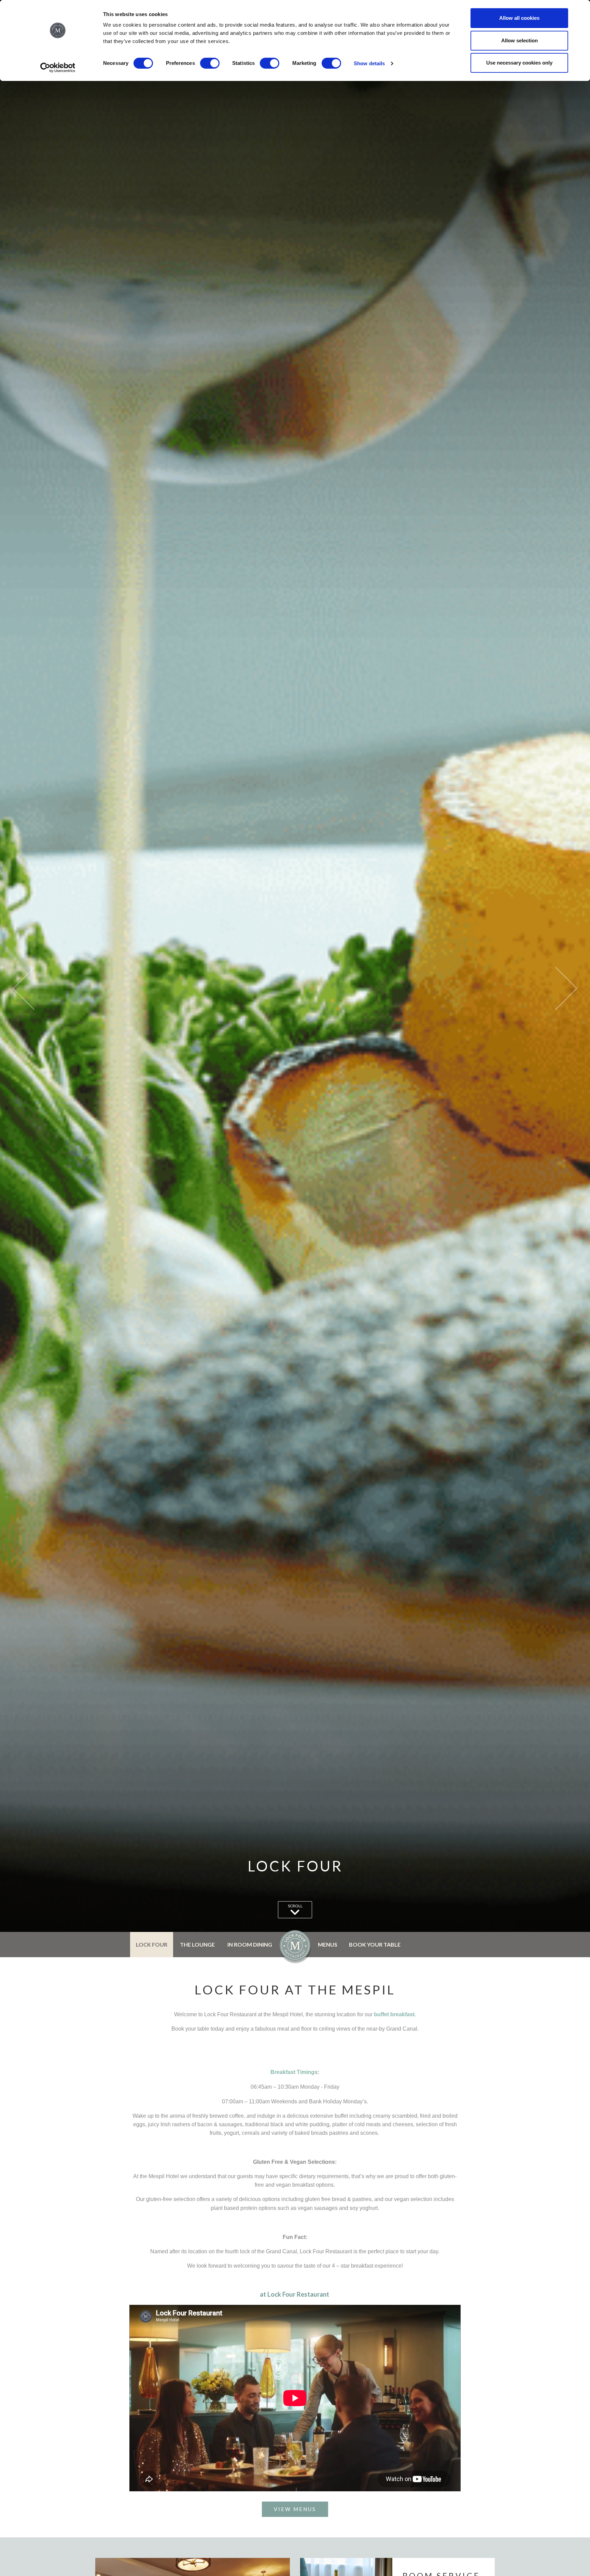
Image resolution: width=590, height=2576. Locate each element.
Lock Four (152, 1944)
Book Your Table (375, 1944)
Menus (328, 1944)
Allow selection (519, 40)
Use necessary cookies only (519, 63)
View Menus (295, 2509)
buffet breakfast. (395, 2014)
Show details (369, 63)
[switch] (210, 63)
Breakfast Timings (294, 2072)
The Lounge (197, 1944)
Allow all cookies (519, 18)
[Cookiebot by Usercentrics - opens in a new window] (58, 68)
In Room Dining (250, 1944)
